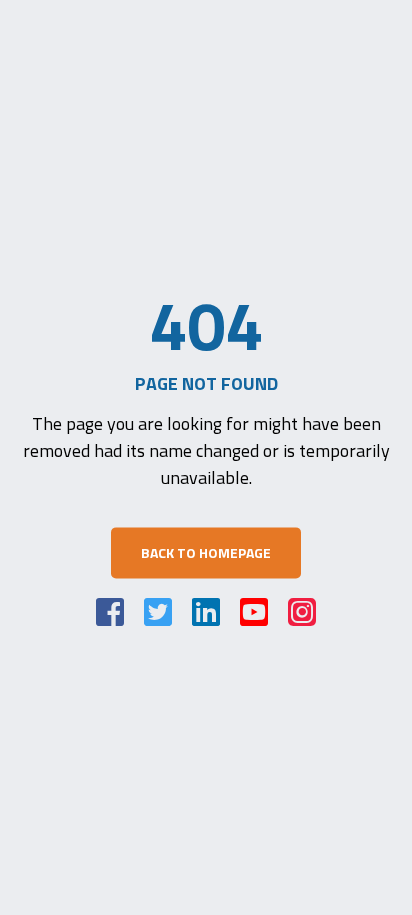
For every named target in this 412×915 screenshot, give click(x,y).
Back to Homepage (206, 552)
